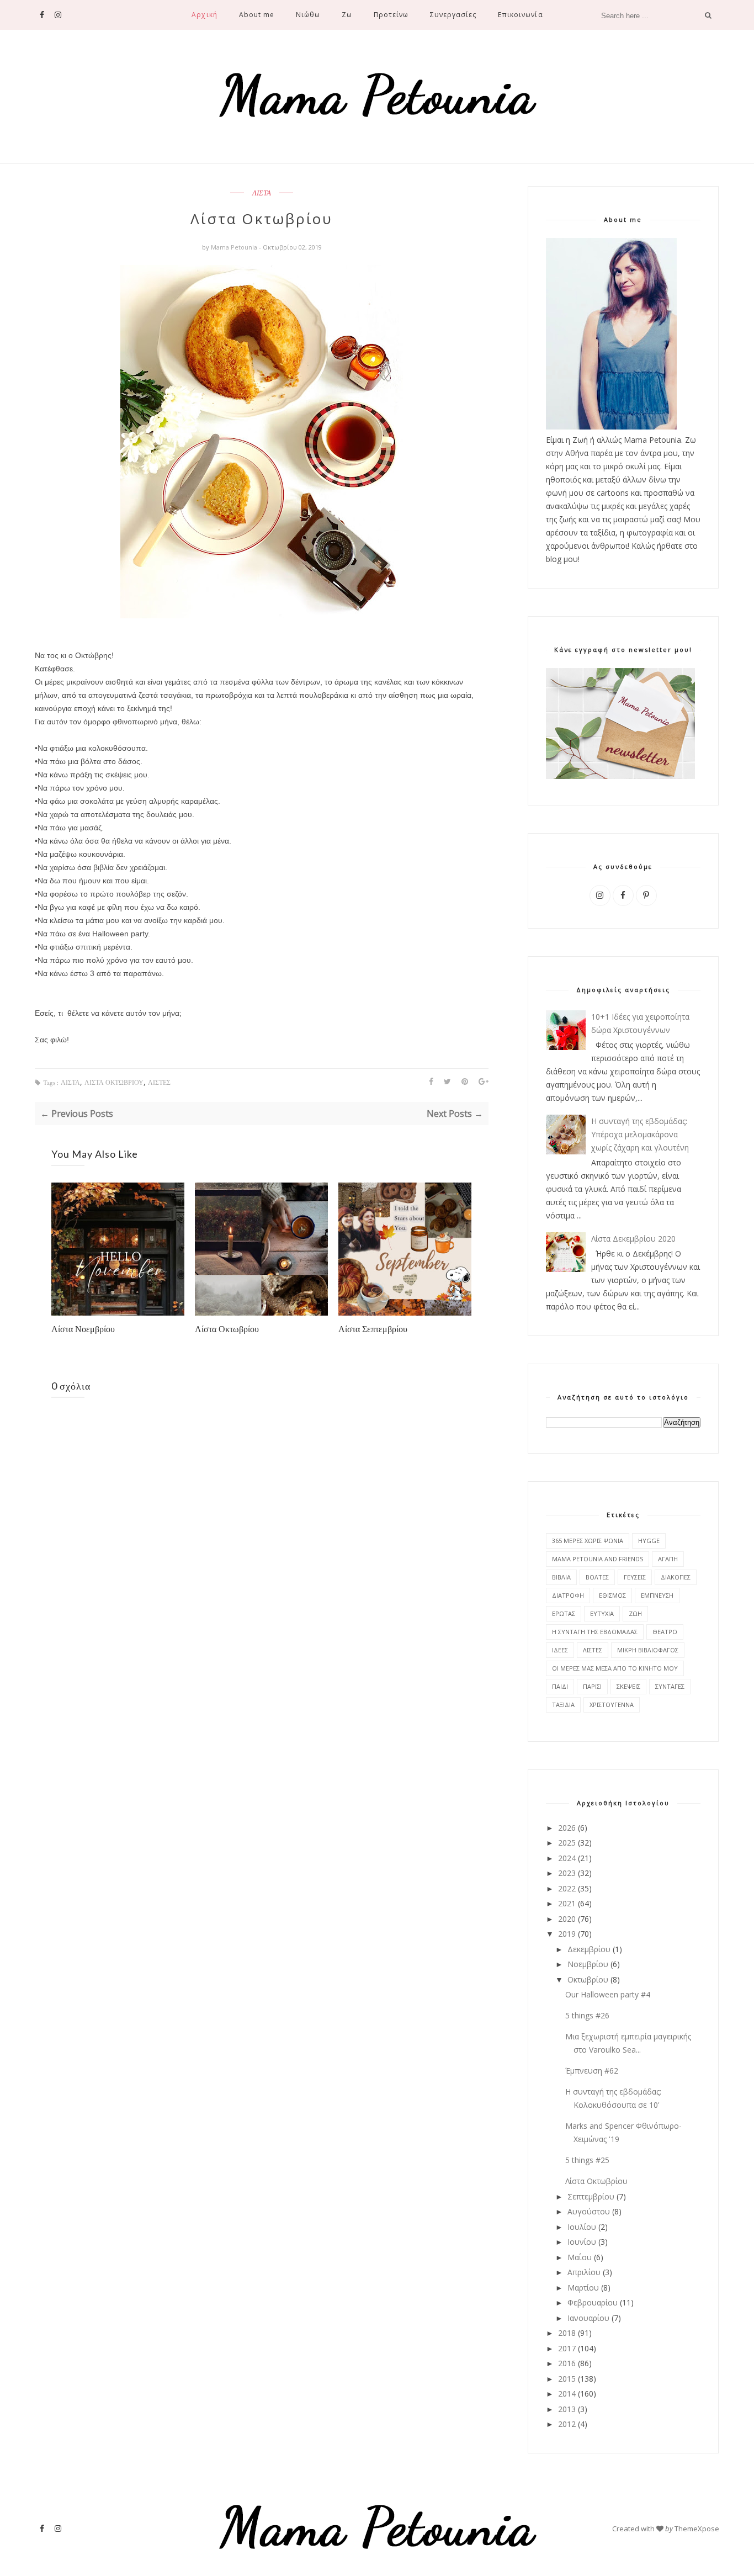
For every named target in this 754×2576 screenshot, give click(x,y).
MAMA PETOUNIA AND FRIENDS (598, 1559)
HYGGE (649, 1541)
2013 (567, 2409)
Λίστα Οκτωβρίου (227, 1329)
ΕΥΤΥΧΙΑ (602, 1613)
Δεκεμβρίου (589, 1949)
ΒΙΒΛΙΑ (561, 1577)
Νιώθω (308, 15)
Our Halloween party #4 (608, 1994)
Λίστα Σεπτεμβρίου (373, 1329)
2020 (567, 1919)
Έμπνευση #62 (592, 2071)
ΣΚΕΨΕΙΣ (628, 1686)
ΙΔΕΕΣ (560, 1650)
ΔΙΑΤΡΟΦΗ (568, 1595)
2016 (567, 2363)
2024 (567, 1858)
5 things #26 (587, 2015)
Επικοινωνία (520, 15)
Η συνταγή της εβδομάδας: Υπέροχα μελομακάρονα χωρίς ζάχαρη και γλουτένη (640, 1134)
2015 (567, 2379)
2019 (567, 1934)
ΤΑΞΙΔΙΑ (563, 1705)
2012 (567, 2424)
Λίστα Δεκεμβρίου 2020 (633, 1239)
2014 (567, 2394)
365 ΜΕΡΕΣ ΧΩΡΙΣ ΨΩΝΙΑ (588, 1541)
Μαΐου (580, 2257)
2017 (567, 2348)
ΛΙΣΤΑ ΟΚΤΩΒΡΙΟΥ (114, 1083)
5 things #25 (587, 2160)
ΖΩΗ (635, 1613)
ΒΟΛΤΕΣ (597, 1577)
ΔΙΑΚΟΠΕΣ (676, 1577)
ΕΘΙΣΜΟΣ (612, 1595)
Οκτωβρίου (588, 1979)
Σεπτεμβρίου (591, 2196)
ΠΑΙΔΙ (560, 1686)
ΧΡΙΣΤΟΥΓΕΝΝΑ (612, 1705)
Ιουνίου (582, 2242)
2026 (567, 1828)
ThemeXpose (697, 2529)
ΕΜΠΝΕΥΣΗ (657, 1595)
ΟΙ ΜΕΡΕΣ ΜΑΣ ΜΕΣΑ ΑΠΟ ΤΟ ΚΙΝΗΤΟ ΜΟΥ (615, 1668)
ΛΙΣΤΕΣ (159, 1083)
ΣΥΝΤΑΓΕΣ (670, 1686)
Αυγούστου (589, 2211)
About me (257, 15)
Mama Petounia (235, 247)
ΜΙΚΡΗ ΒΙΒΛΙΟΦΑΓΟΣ (648, 1650)
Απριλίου (584, 2272)
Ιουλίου (582, 2227)
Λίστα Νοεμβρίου (83, 1329)
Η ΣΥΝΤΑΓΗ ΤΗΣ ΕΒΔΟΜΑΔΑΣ (595, 1632)
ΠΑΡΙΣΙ (592, 1686)
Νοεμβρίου (588, 1964)
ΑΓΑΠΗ (668, 1559)
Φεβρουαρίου (593, 2302)
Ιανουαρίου (588, 2318)
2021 (567, 1903)
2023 (567, 1873)
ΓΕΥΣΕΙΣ (635, 1577)
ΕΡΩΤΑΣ (564, 1613)
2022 (567, 1888)
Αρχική (204, 15)
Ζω (347, 15)
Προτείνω (391, 15)
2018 (567, 2333)
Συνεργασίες (453, 15)
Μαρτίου (583, 2288)
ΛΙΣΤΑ (262, 193)
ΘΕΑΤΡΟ (665, 1632)
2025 (567, 1843)
